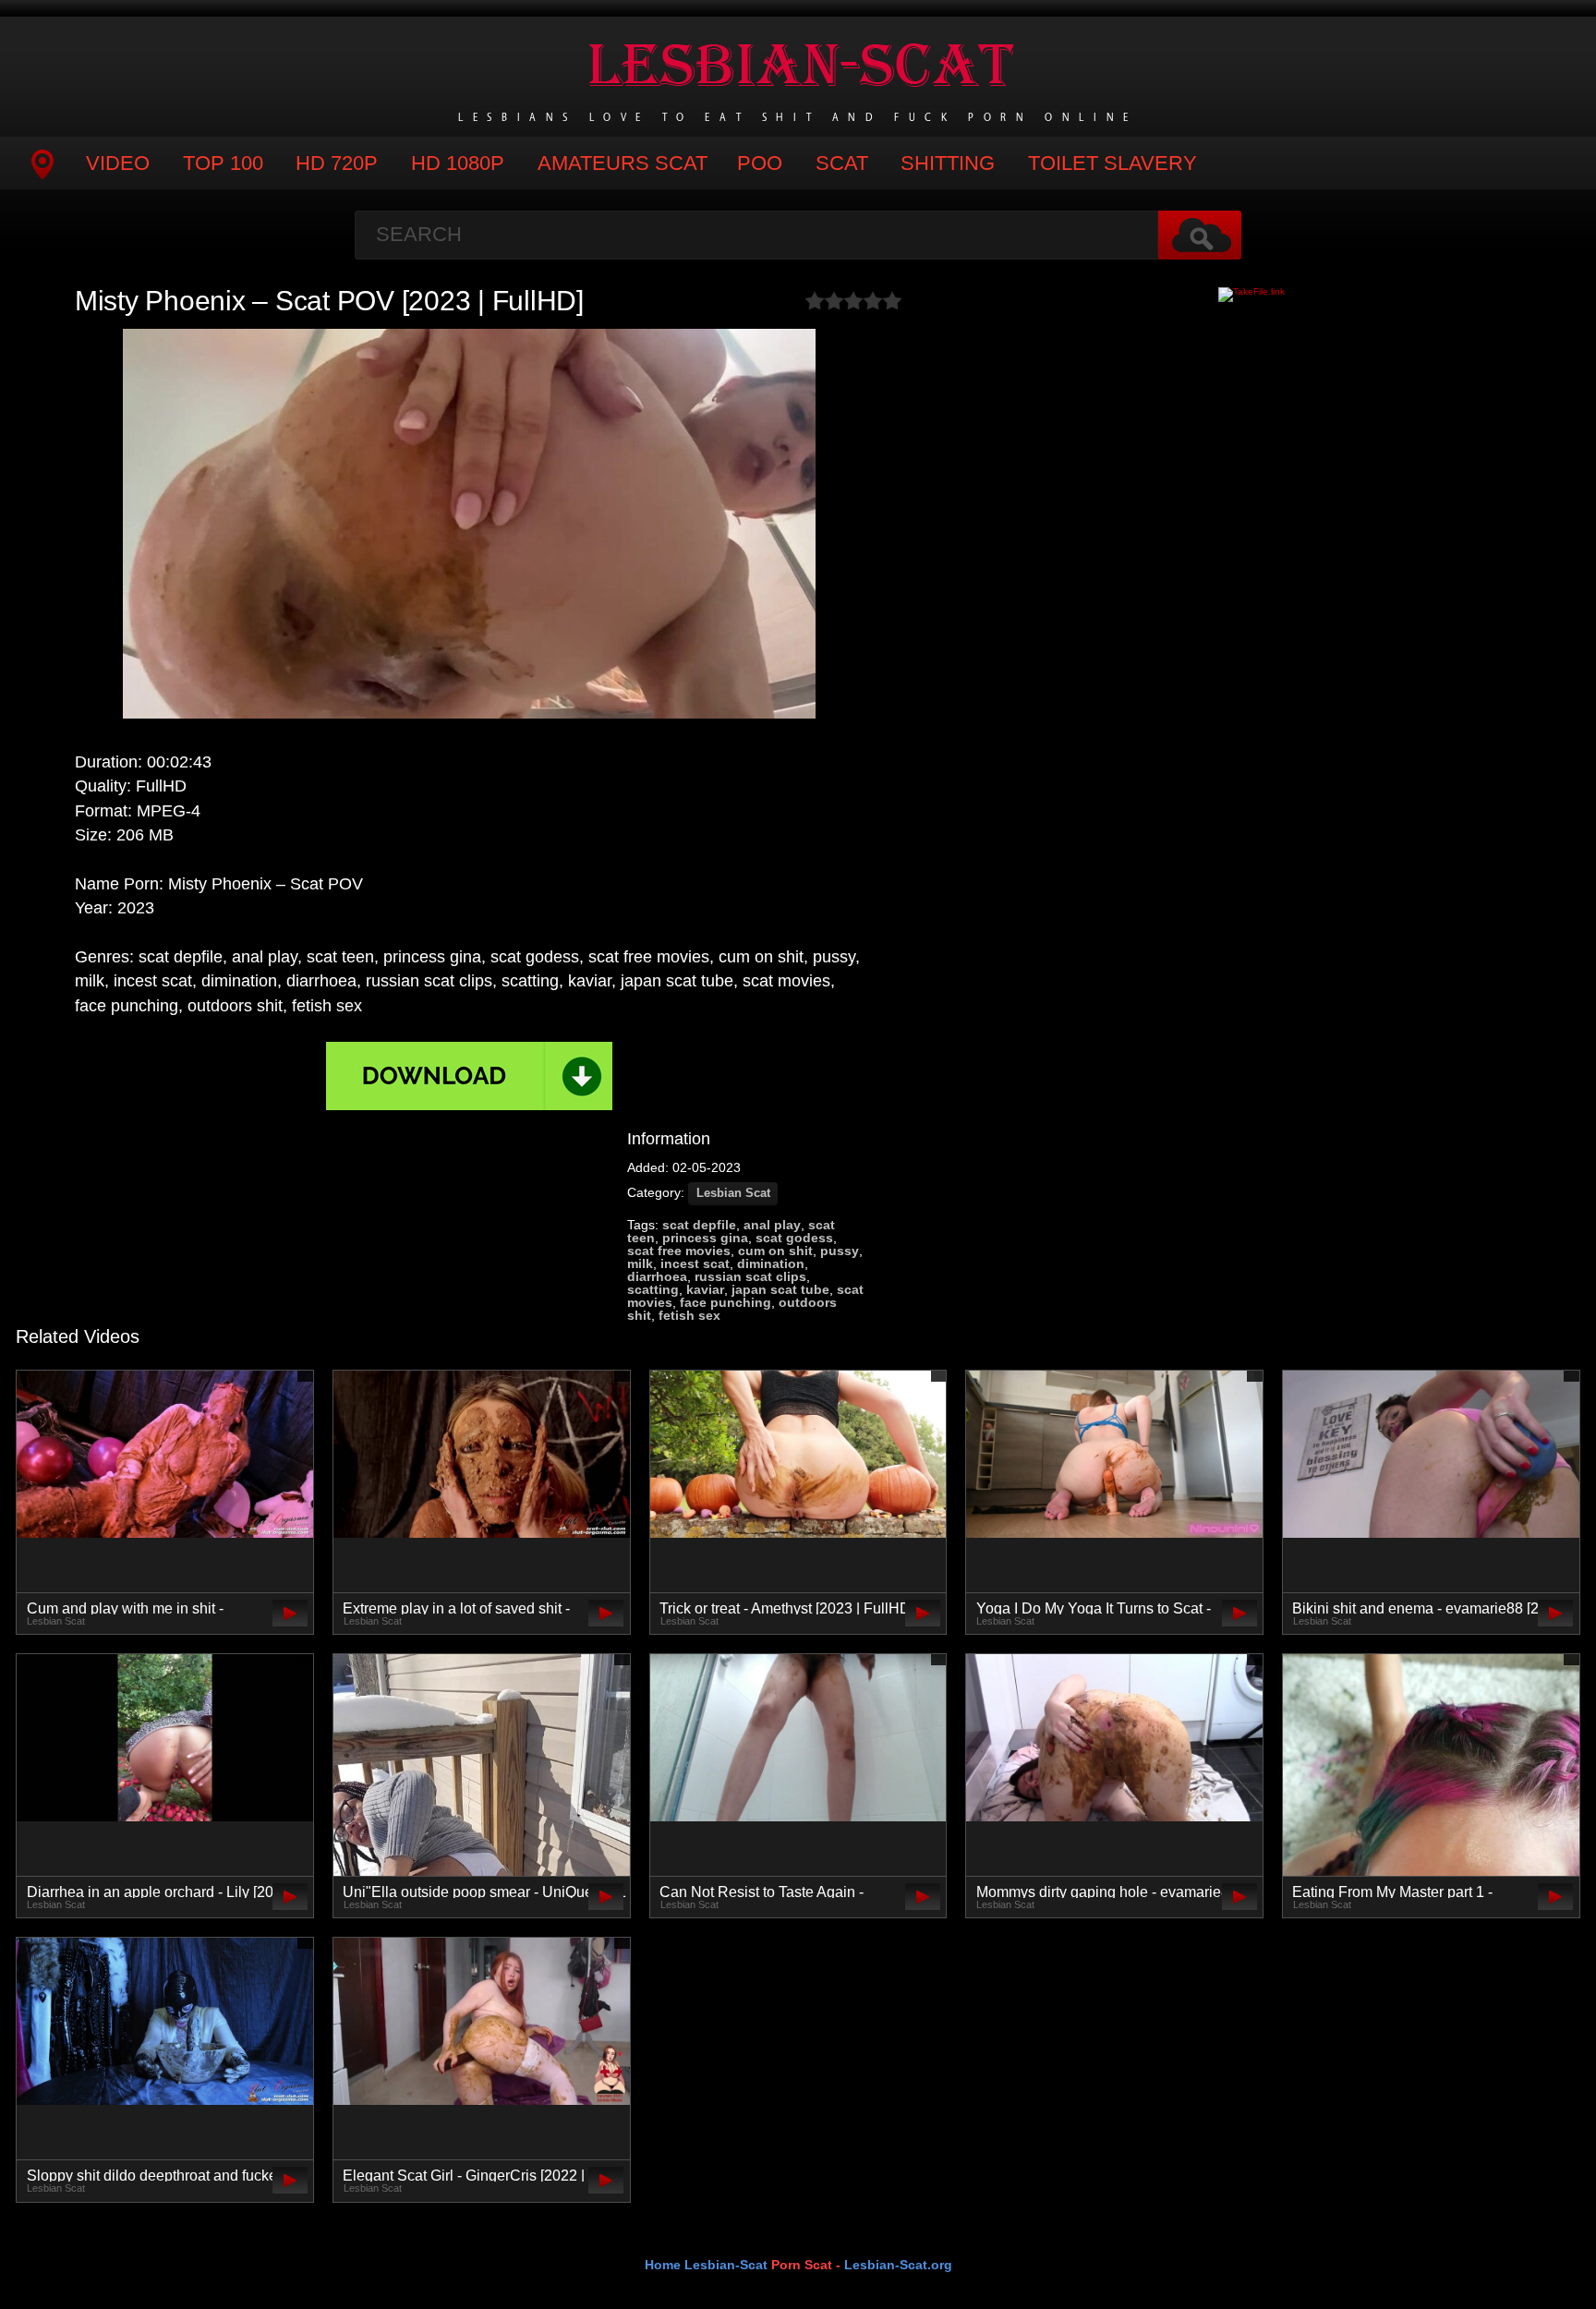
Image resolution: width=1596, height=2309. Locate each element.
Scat (842, 163)
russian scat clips (750, 1276)
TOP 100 (223, 163)
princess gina (705, 1238)
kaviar (705, 1289)
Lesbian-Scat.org (898, 2265)
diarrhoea (657, 1276)
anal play (772, 1225)
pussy (840, 1251)
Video (118, 163)
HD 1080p (458, 163)
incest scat (695, 1263)
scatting (653, 1289)
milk (640, 1263)
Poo (760, 163)
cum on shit (775, 1251)
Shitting (948, 163)
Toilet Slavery (1112, 163)
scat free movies (679, 1251)
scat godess (794, 1238)
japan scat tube (780, 1289)
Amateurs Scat (623, 163)
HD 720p (337, 163)
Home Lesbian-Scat (706, 2265)
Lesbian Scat (733, 1193)
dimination (771, 1263)
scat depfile (699, 1225)
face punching (725, 1302)
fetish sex (689, 1315)
